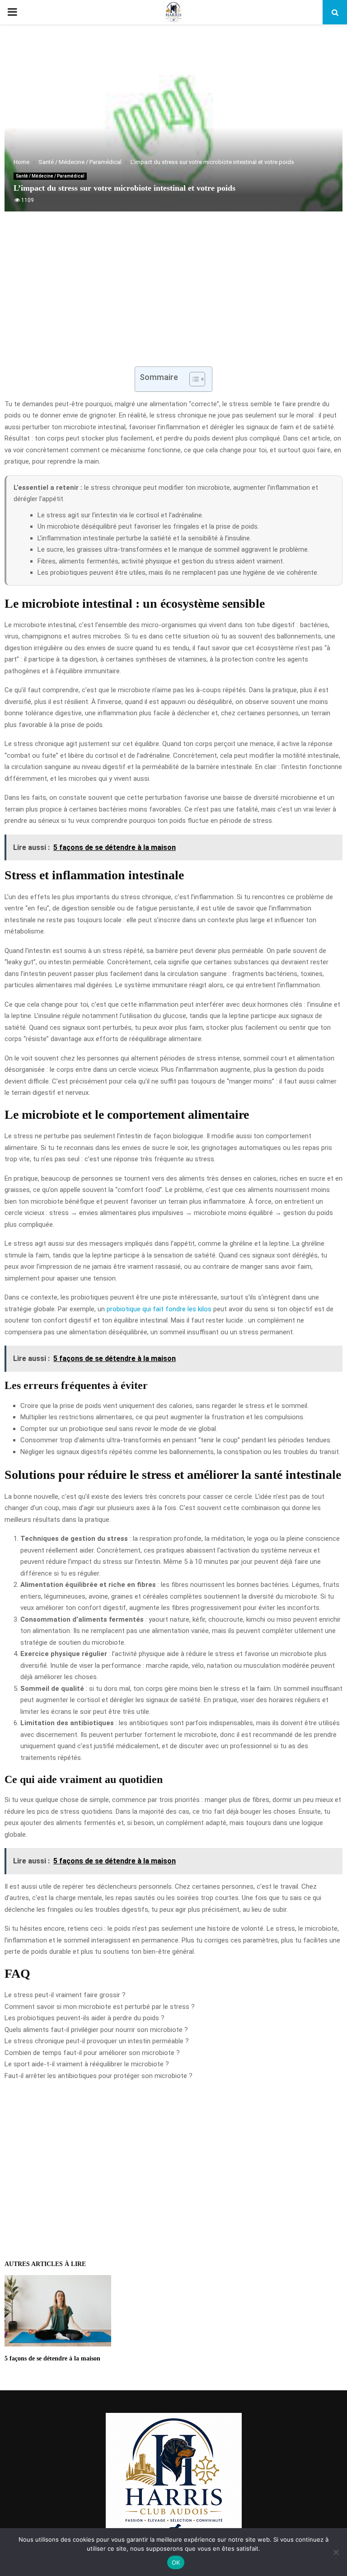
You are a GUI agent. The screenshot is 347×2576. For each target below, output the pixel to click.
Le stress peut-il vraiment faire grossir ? (65, 1995)
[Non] (336, 2552)
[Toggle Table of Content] (193, 379)
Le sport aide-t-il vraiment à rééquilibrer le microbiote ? (87, 2064)
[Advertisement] (173, 294)
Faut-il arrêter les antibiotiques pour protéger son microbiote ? (98, 2076)
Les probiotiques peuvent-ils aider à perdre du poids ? (84, 2018)
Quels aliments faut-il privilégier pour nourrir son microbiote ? (96, 2030)
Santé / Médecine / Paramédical (50, 176)
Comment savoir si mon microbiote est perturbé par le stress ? (100, 2007)
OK (176, 2562)
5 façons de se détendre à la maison (52, 2358)
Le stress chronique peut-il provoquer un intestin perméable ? (97, 2041)
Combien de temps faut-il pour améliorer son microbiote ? (92, 2053)
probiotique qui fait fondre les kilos (159, 1309)
